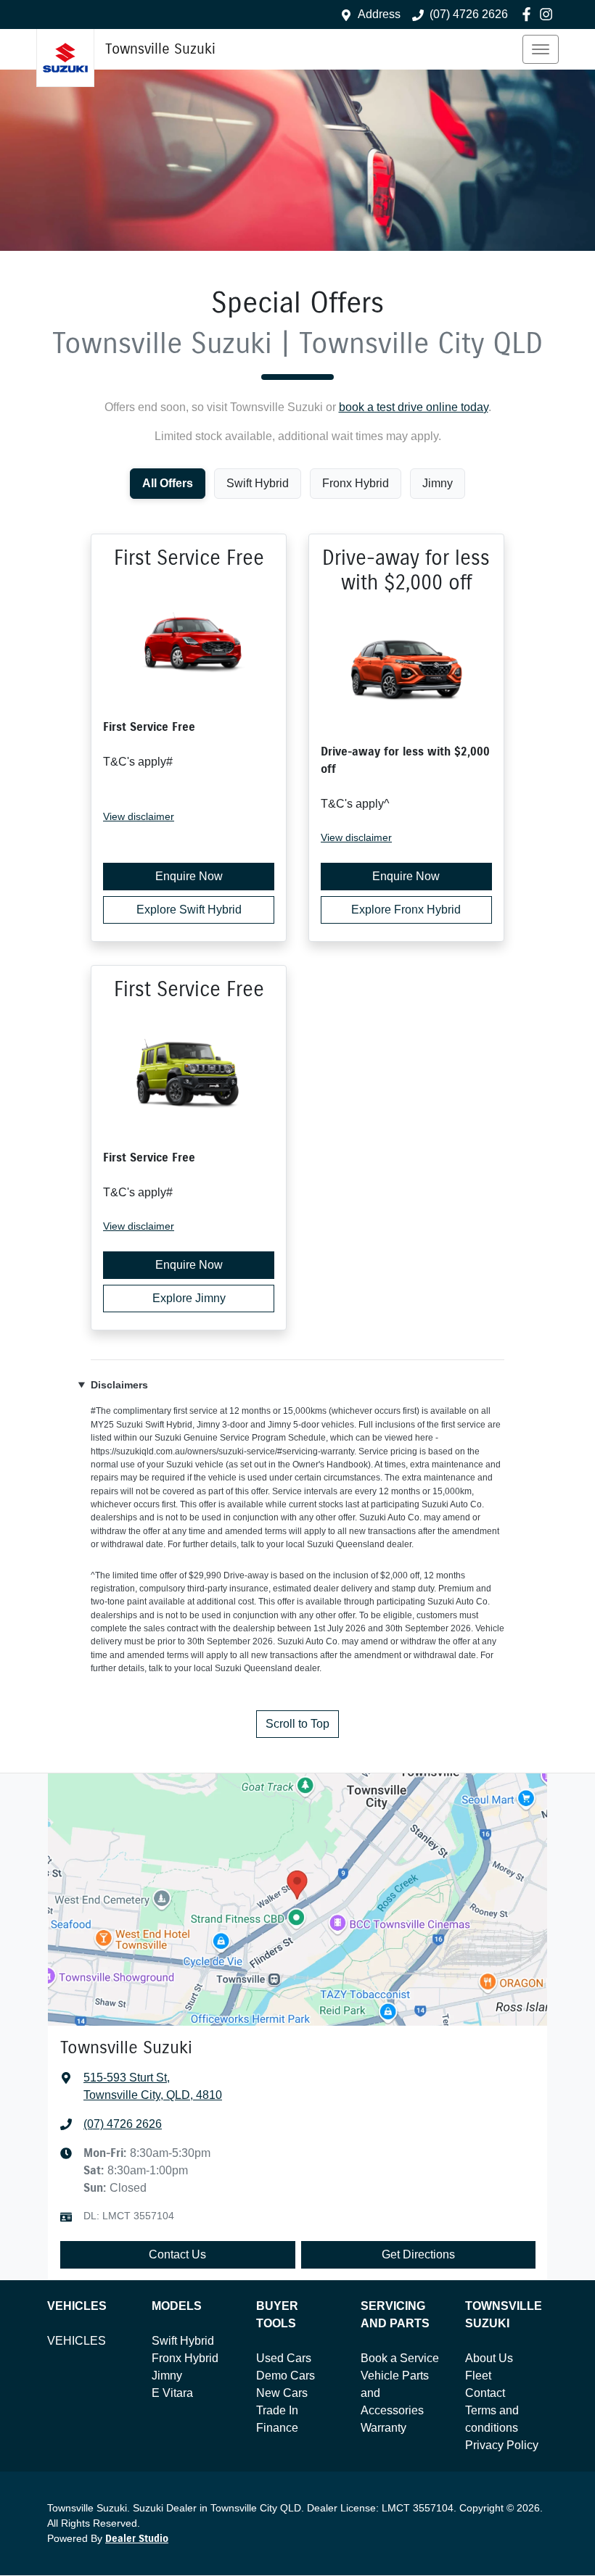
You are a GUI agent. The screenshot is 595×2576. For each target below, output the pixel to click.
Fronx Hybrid (185, 2358)
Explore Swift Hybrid (189, 910)
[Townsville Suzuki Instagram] (549, 14)
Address (379, 14)
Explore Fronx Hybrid (406, 910)
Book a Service (400, 2358)
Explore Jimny (189, 1298)
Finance (277, 2428)
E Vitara (172, 2393)
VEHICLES (77, 2341)
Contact (485, 2393)
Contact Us (177, 2254)
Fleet (478, 2376)
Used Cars (284, 2358)
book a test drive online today (414, 407)
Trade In (277, 2410)
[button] (541, 49)
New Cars (282, 2393)
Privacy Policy (502, 2445)
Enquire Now (189, 876)
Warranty (383, 2428)
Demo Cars (286, 2376)
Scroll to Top (297, 1724)
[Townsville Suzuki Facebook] (529, 14)
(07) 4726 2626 (469, 14)
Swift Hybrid (183, 2341)
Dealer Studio (137, 2539)
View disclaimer (139, 816)
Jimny (167, 2376)
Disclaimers (119, 1385)
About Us (489, 2358)
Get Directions (418, 2254)
